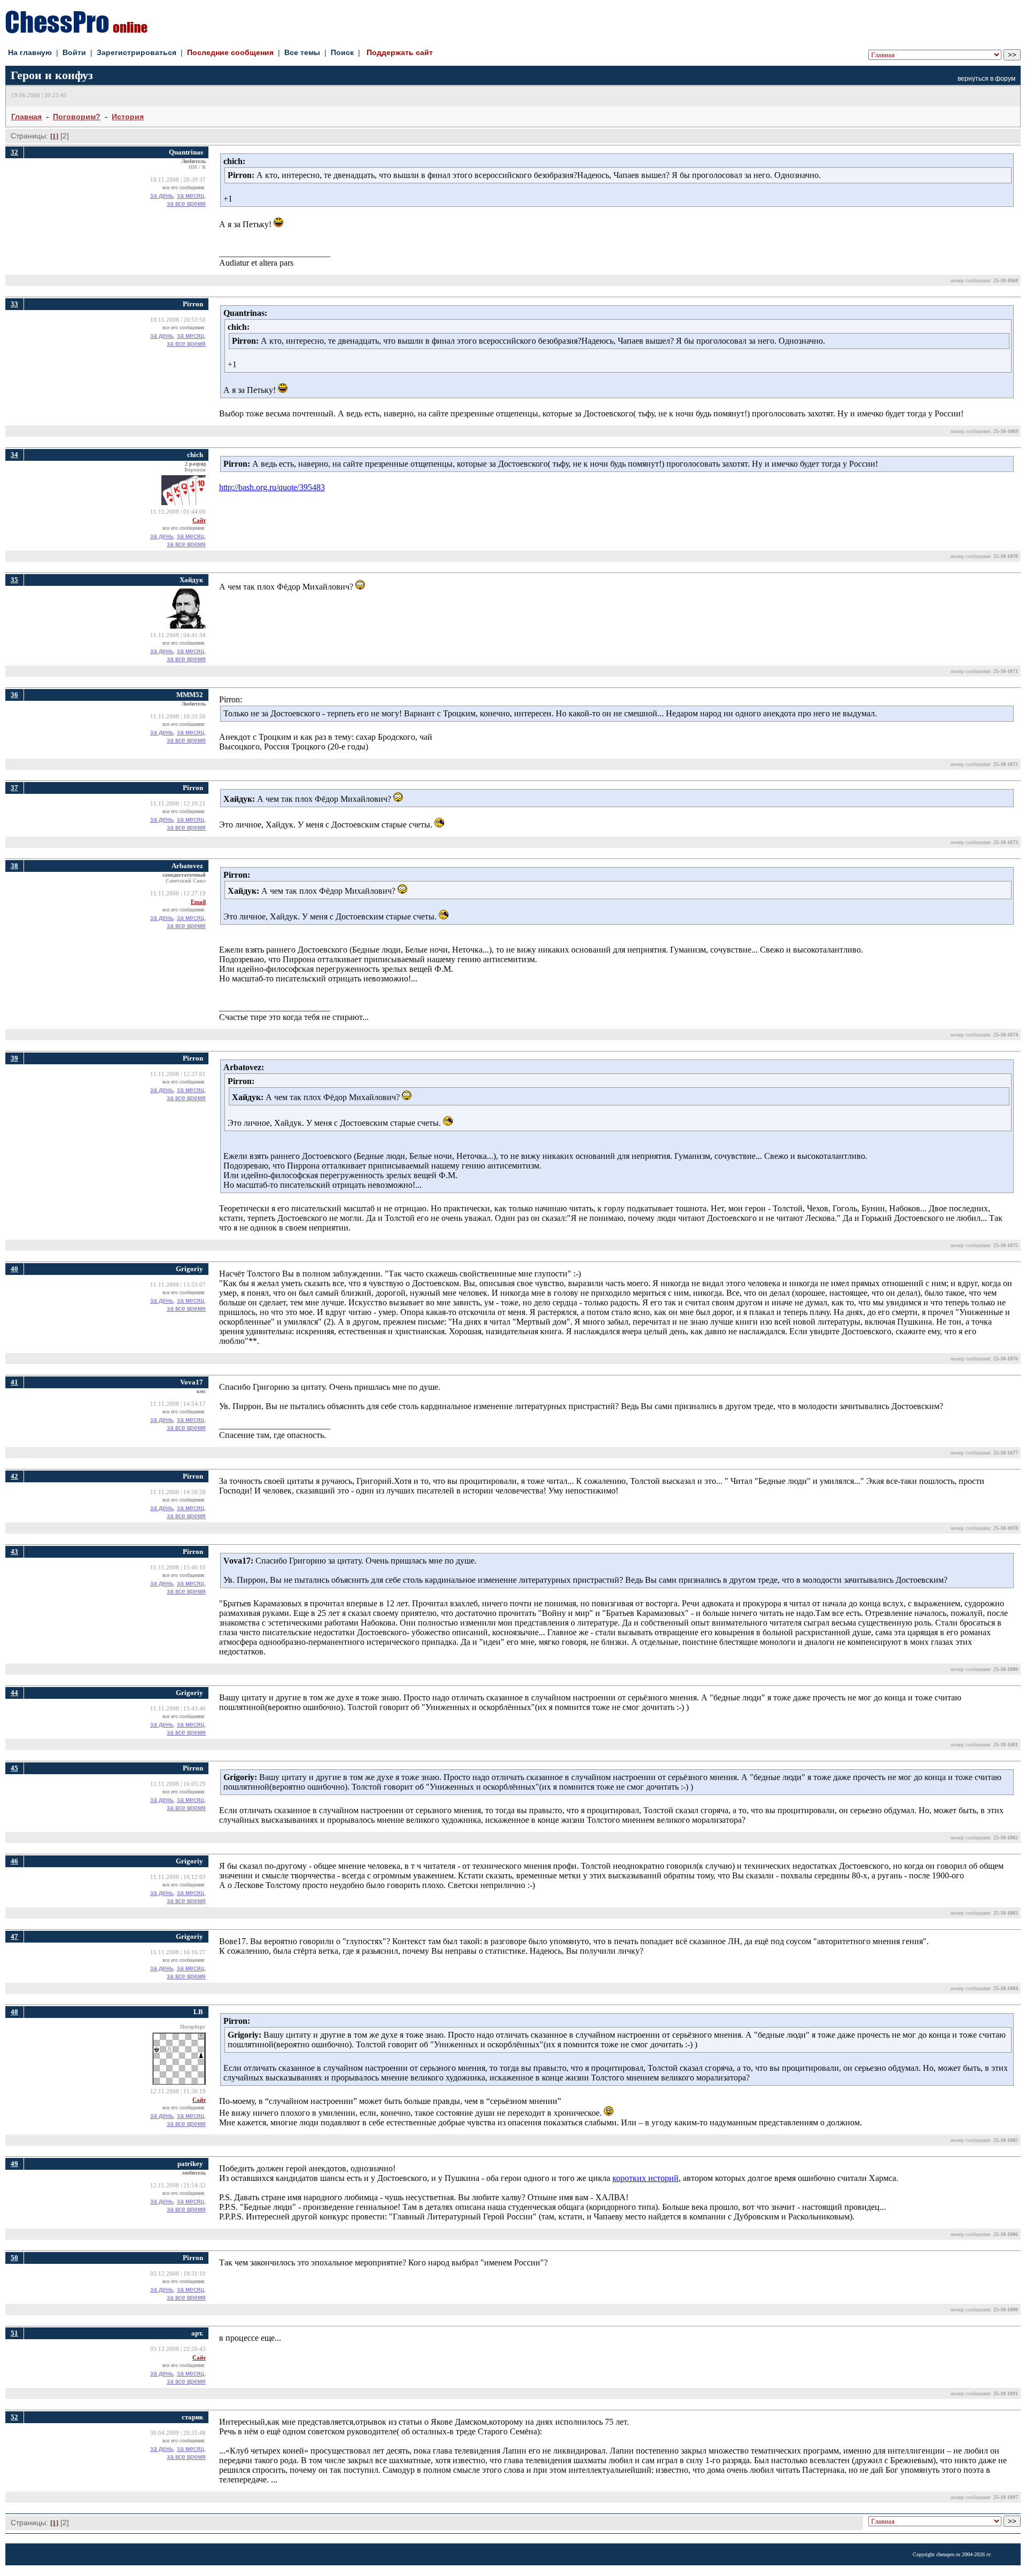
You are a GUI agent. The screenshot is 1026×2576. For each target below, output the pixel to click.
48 (14, 2012)
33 (14, 304)
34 (14, 455)
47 (14, 1936)
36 (14, 695)
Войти (74, 52)
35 (14, 580)
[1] (54, 136)
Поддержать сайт (400, 52)
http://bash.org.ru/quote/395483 (272, 487)
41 (14, 1382)
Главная (26, 117)
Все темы (302, 52)
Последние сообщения (230, 52)
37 (14, 788)
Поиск (342, 52)
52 (14, 2417)
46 (14, 1861)
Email (198, 902)
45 (14, 1768)
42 (14, 1476)
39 (14, 1058)
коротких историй (646, 2178)
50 (14, 2258)
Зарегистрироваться (137, 52)
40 (14, 1269)
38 (14, 866)
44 (14, 1693)
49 (14, 2164)
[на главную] (76, 30)
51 (14, 2333)
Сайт (199, 520)
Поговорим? (77, 117)
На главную (30, 52)
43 (14, 1552)
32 (14, 152)
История (128, 117)
